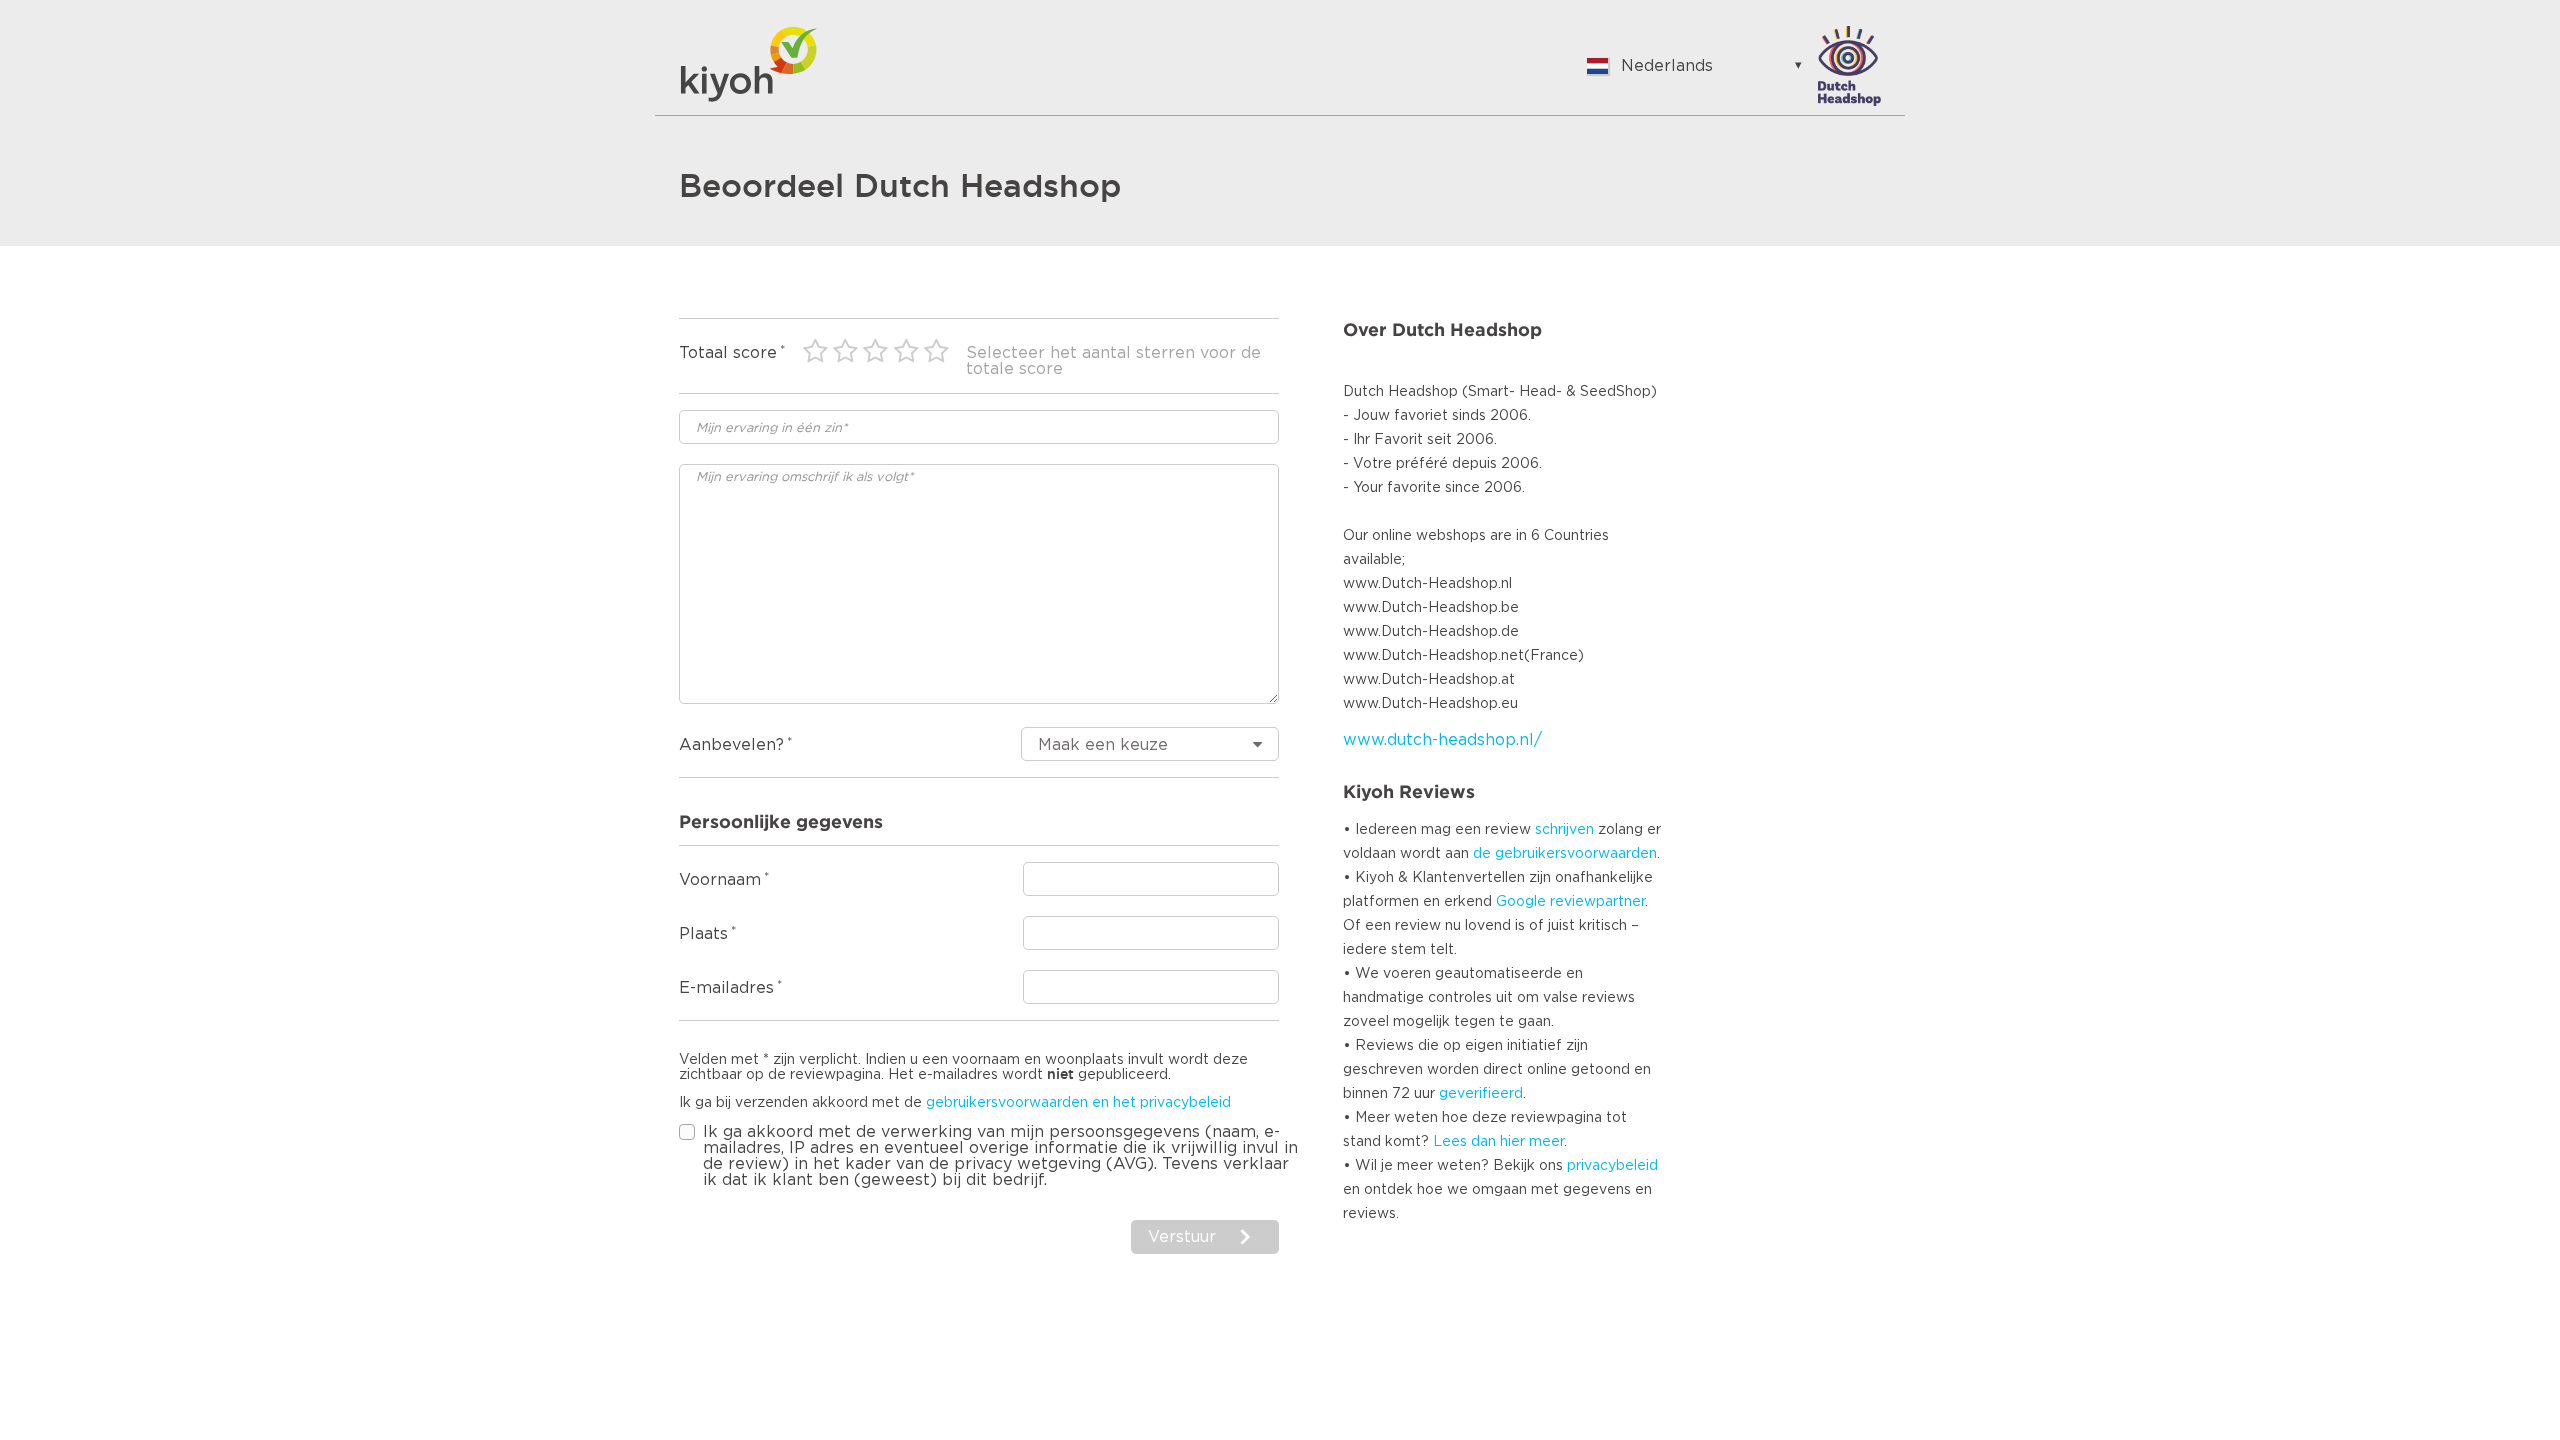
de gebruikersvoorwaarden (1565, 854)
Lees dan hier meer (1498, 1142)
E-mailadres (726, 988)
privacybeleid (1612, 1166)
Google (1521, 902)
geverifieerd (1481, 1094)
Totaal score (728, 353)
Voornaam (720, 880)
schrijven (1564, 830)
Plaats (703, 934)
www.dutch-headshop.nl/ (1442, 740)
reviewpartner (1597, 902)
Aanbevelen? (731, 745)
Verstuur (1182, 1237)
